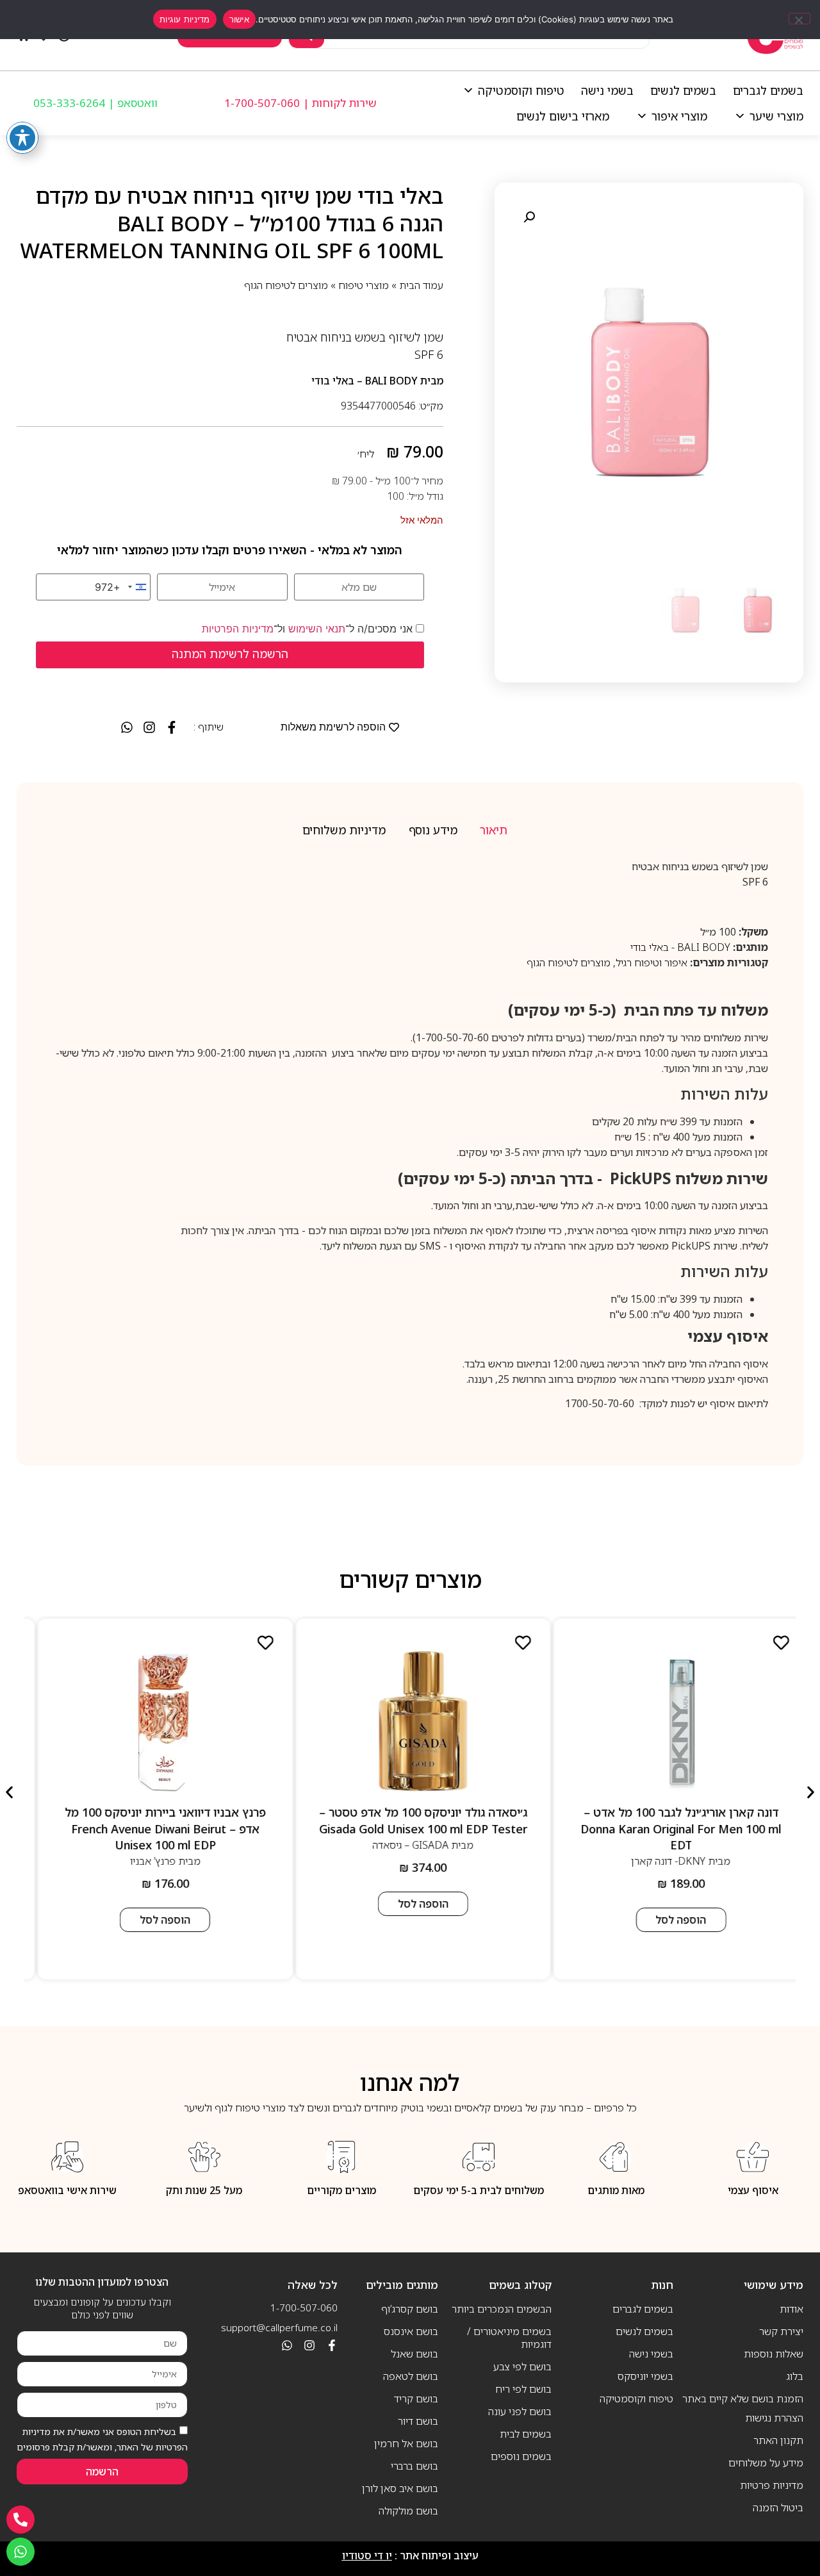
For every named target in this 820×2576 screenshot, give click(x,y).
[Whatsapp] (287, 2345)
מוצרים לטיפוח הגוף (286, 285)
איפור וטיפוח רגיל (652, 962)
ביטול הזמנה (778, 2507)
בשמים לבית (525, 2434)
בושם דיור (418, 2421)
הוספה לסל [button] (668, 1904)
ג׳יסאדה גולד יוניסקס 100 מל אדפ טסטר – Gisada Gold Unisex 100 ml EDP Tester (668, 1820)
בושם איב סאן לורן (400, 2488)
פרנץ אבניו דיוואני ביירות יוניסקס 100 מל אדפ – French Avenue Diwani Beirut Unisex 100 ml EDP (410, 1828)
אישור (239, 19)
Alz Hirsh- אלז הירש (140, 1844)
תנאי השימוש (317, 629)
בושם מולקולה (408, 2511)
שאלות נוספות (774, 2354)
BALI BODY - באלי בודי (680, 947)
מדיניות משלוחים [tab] (344, 830)
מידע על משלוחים (766, 2463)
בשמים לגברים (768, 90)
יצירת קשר (781, 2331)
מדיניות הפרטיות (238, 629)
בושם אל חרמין (406, 2443)
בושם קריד (416, 2398)
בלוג (795, 2376)
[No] (799, 19)
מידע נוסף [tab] (433, 830)
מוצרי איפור (679, 116)
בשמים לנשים (683, 90)
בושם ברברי (414, 2466)
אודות (791, 2309)
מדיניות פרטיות (772, 2485)
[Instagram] (309, 2345)
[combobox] (122, 587)
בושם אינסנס (411, 2331)
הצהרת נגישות (774, 2418)
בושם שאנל (414, 2354)
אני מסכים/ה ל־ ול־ (309, 629)
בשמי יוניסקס (645, 2376)
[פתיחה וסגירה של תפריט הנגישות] (22, 138)
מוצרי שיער (776, 116)
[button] (529, 217)
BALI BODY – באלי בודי (365, 381)
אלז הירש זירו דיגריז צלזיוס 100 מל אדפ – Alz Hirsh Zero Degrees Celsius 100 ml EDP (152, 1820)
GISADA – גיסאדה (656, 1844)
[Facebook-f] (332, 2345)
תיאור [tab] (494, 830)
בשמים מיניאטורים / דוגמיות (509, 2338)
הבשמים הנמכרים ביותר (501, 2309)
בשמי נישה (607, 90)
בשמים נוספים (521, 2456)
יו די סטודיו (367, 2555)
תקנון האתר (778, 2440)
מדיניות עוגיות (185, 19)
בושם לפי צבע (522, 2366)
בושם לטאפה (411, 2376)
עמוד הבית (421, 285)
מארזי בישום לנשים (563, 116)
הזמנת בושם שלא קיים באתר (743, 2398)
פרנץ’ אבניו (398, 1860)
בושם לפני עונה (520, 2411)
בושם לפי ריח (523, 2389)
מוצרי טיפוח (364, 285)
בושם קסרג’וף (410, 2309)
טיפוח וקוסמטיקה (521, 90)
